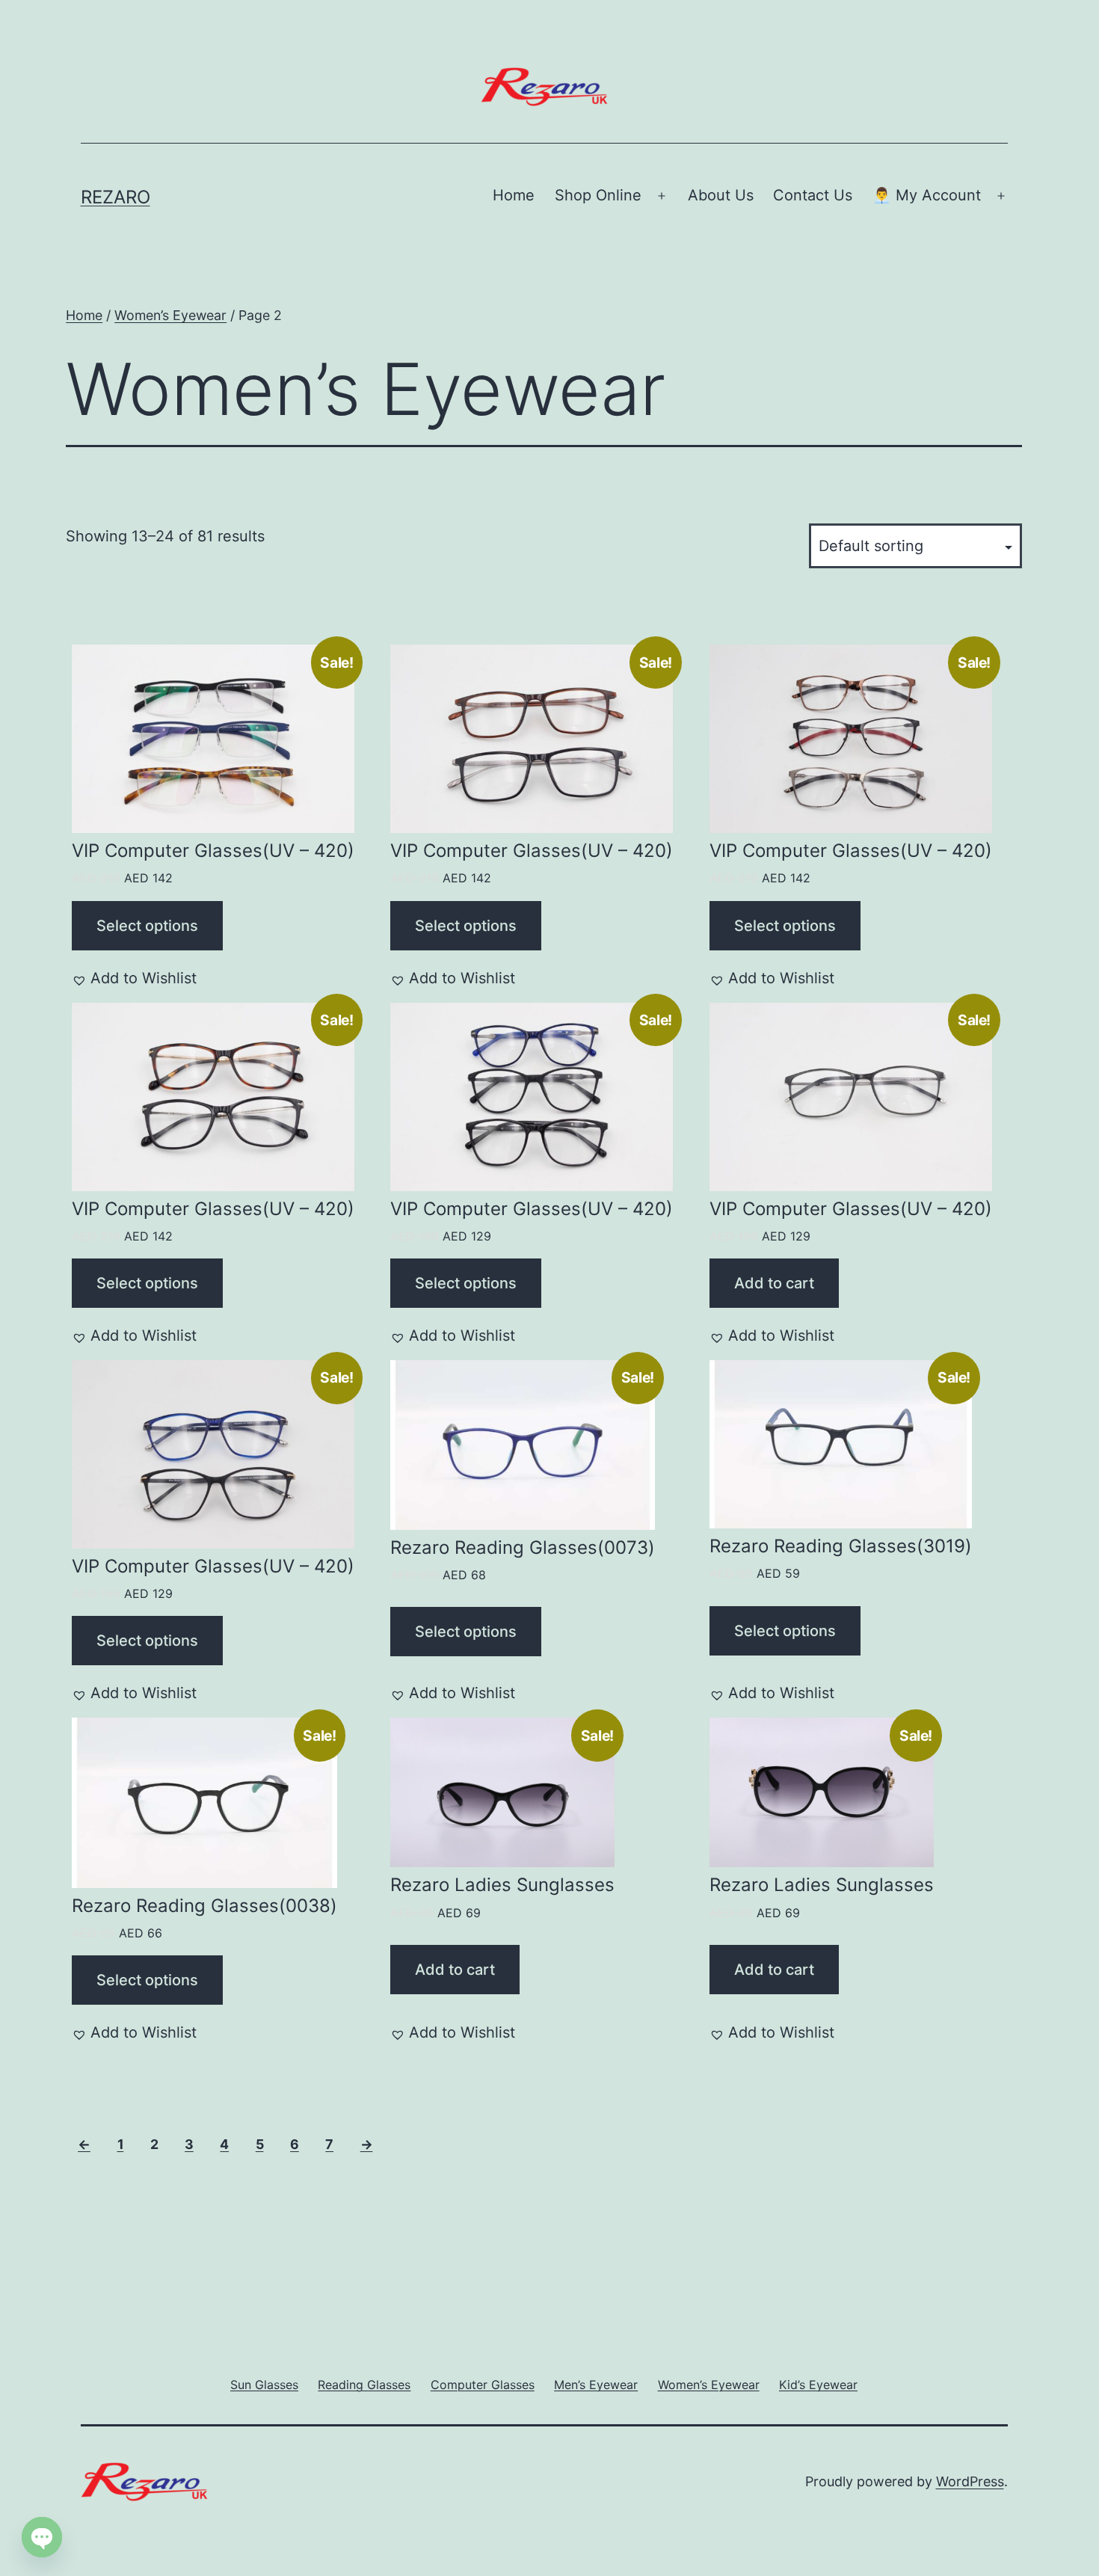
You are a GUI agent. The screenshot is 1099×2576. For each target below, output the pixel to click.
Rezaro (116, 197)
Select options (147, 926)
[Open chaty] (42, 2522)
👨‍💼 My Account (927, 195)
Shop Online (598, 195)
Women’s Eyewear (170, 315)
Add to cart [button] (774, 1283)
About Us (721, 195)
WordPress (970, 2481)
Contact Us (813, 195)
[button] (134, 978)
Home (514, 195)
